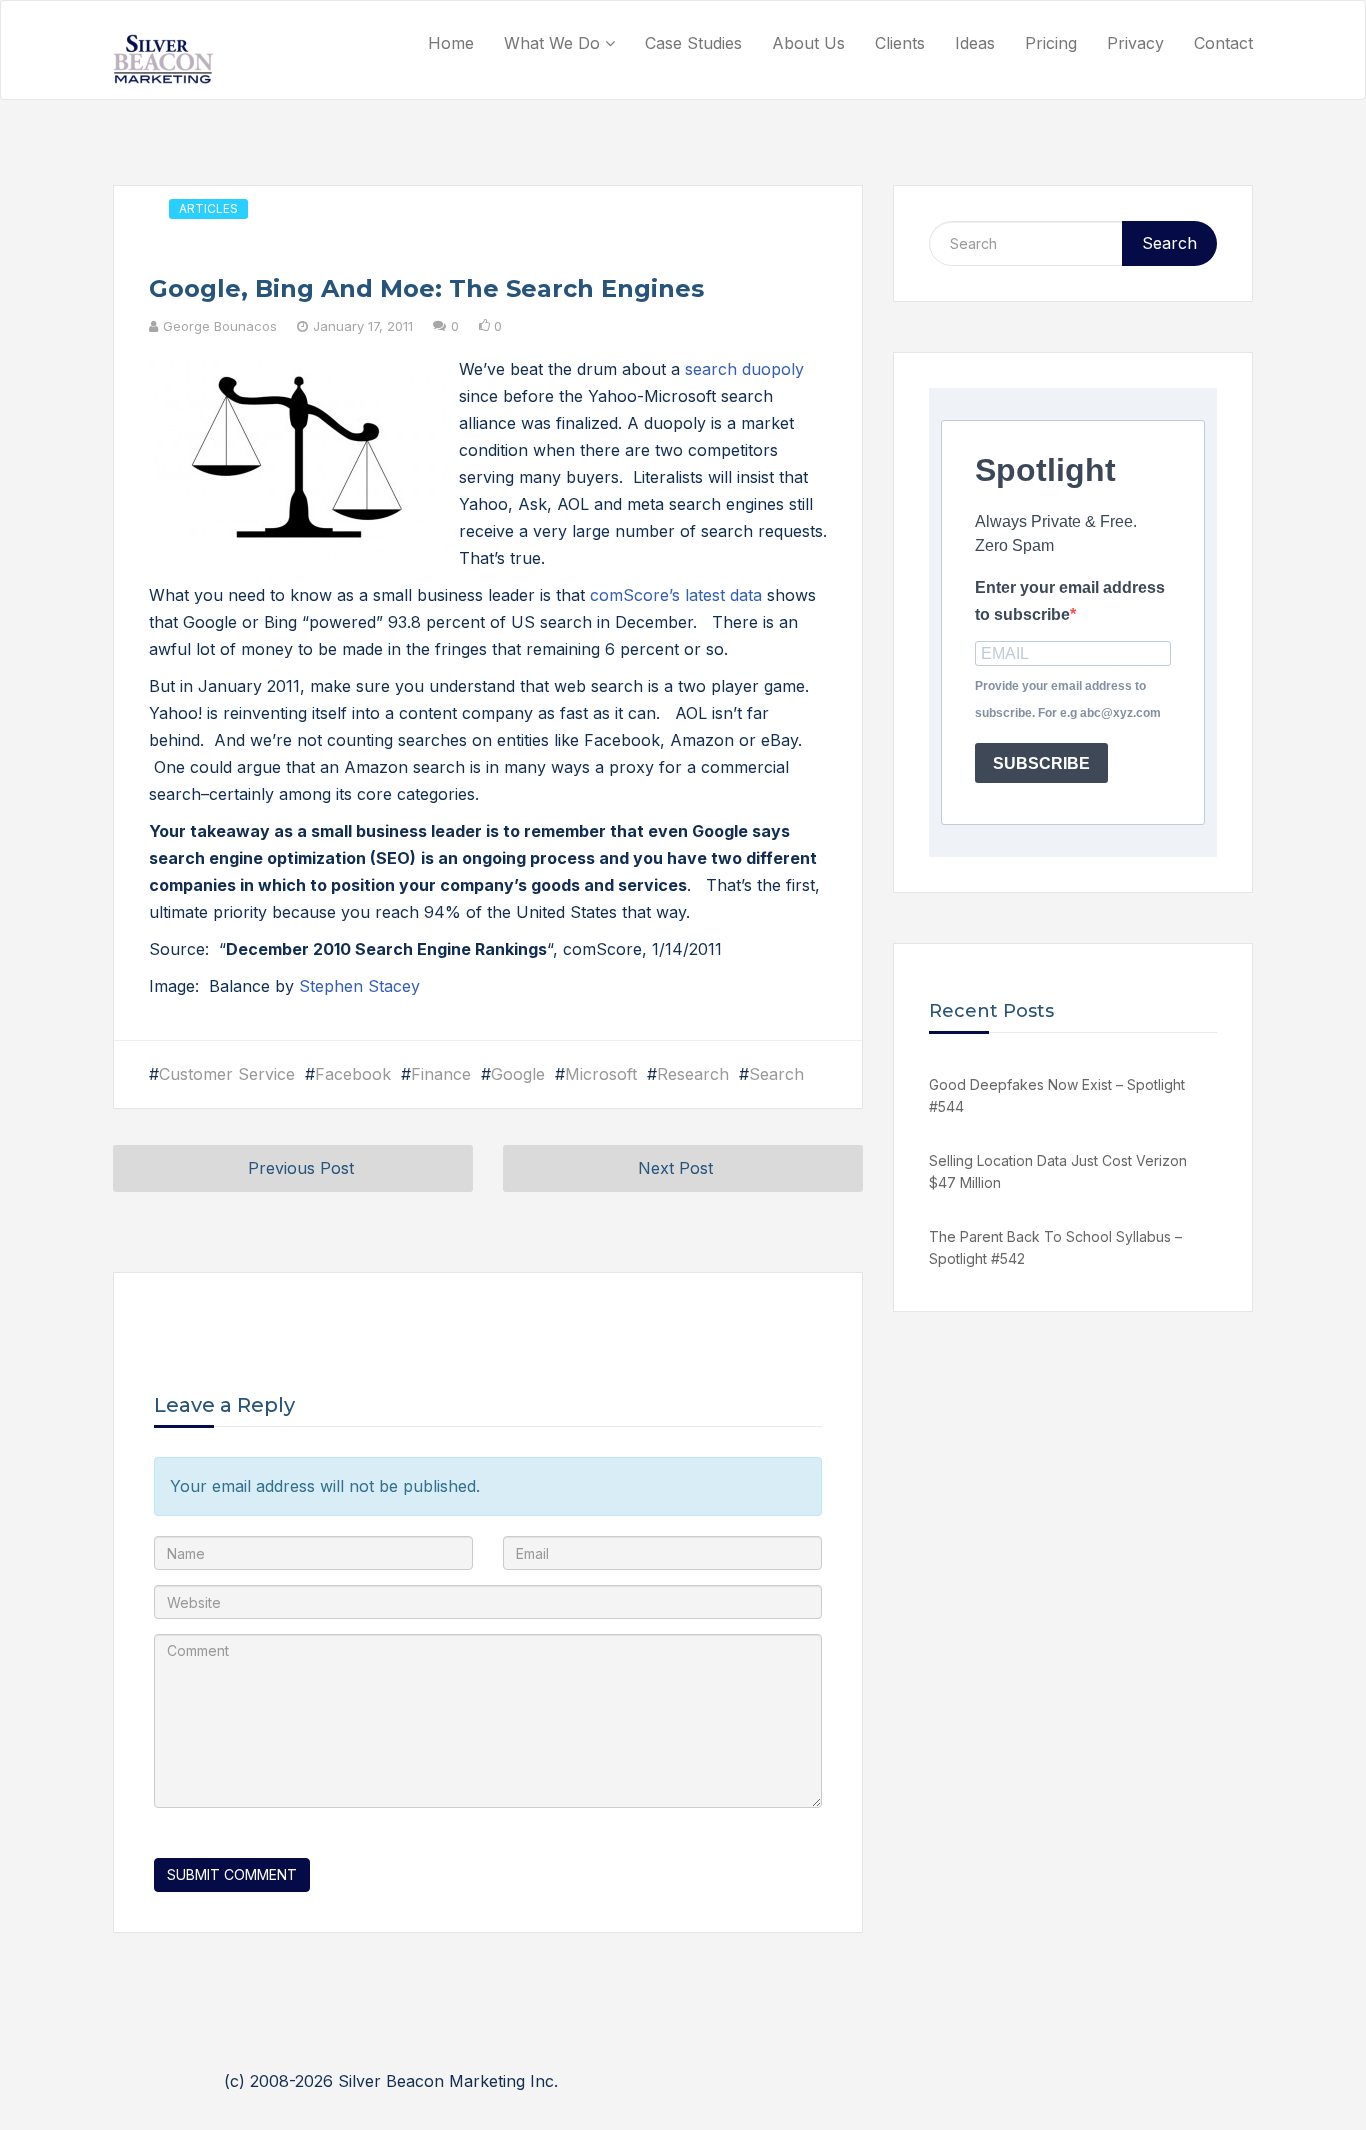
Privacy (1135, 43)
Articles (208, 208)
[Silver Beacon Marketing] (163, 59)
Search (1169, 243)
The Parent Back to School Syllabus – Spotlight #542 (1055, 1247)
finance (441, 1074)
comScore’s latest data (676, 595)
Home (451, 43)
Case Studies (693, 43)
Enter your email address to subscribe (1070, 601)
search (776, 1074)
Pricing (1051, 43)
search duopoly (744, 369)
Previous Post (301, 1168)
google (518, 1074)
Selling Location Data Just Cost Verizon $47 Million (1058, 1171)
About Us (808, 43)
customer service (227, 1074)
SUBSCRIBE (1041, 763)
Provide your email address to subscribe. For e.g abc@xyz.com (1068, 699)
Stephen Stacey (359, 986)
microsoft (601, 1074)
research (693, 1074)
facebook (353, 1074)
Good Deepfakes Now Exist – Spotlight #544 (1057, 1095)
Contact (1223, 43)
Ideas (975, 43)
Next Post (675, 1168)
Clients (900, 43)
